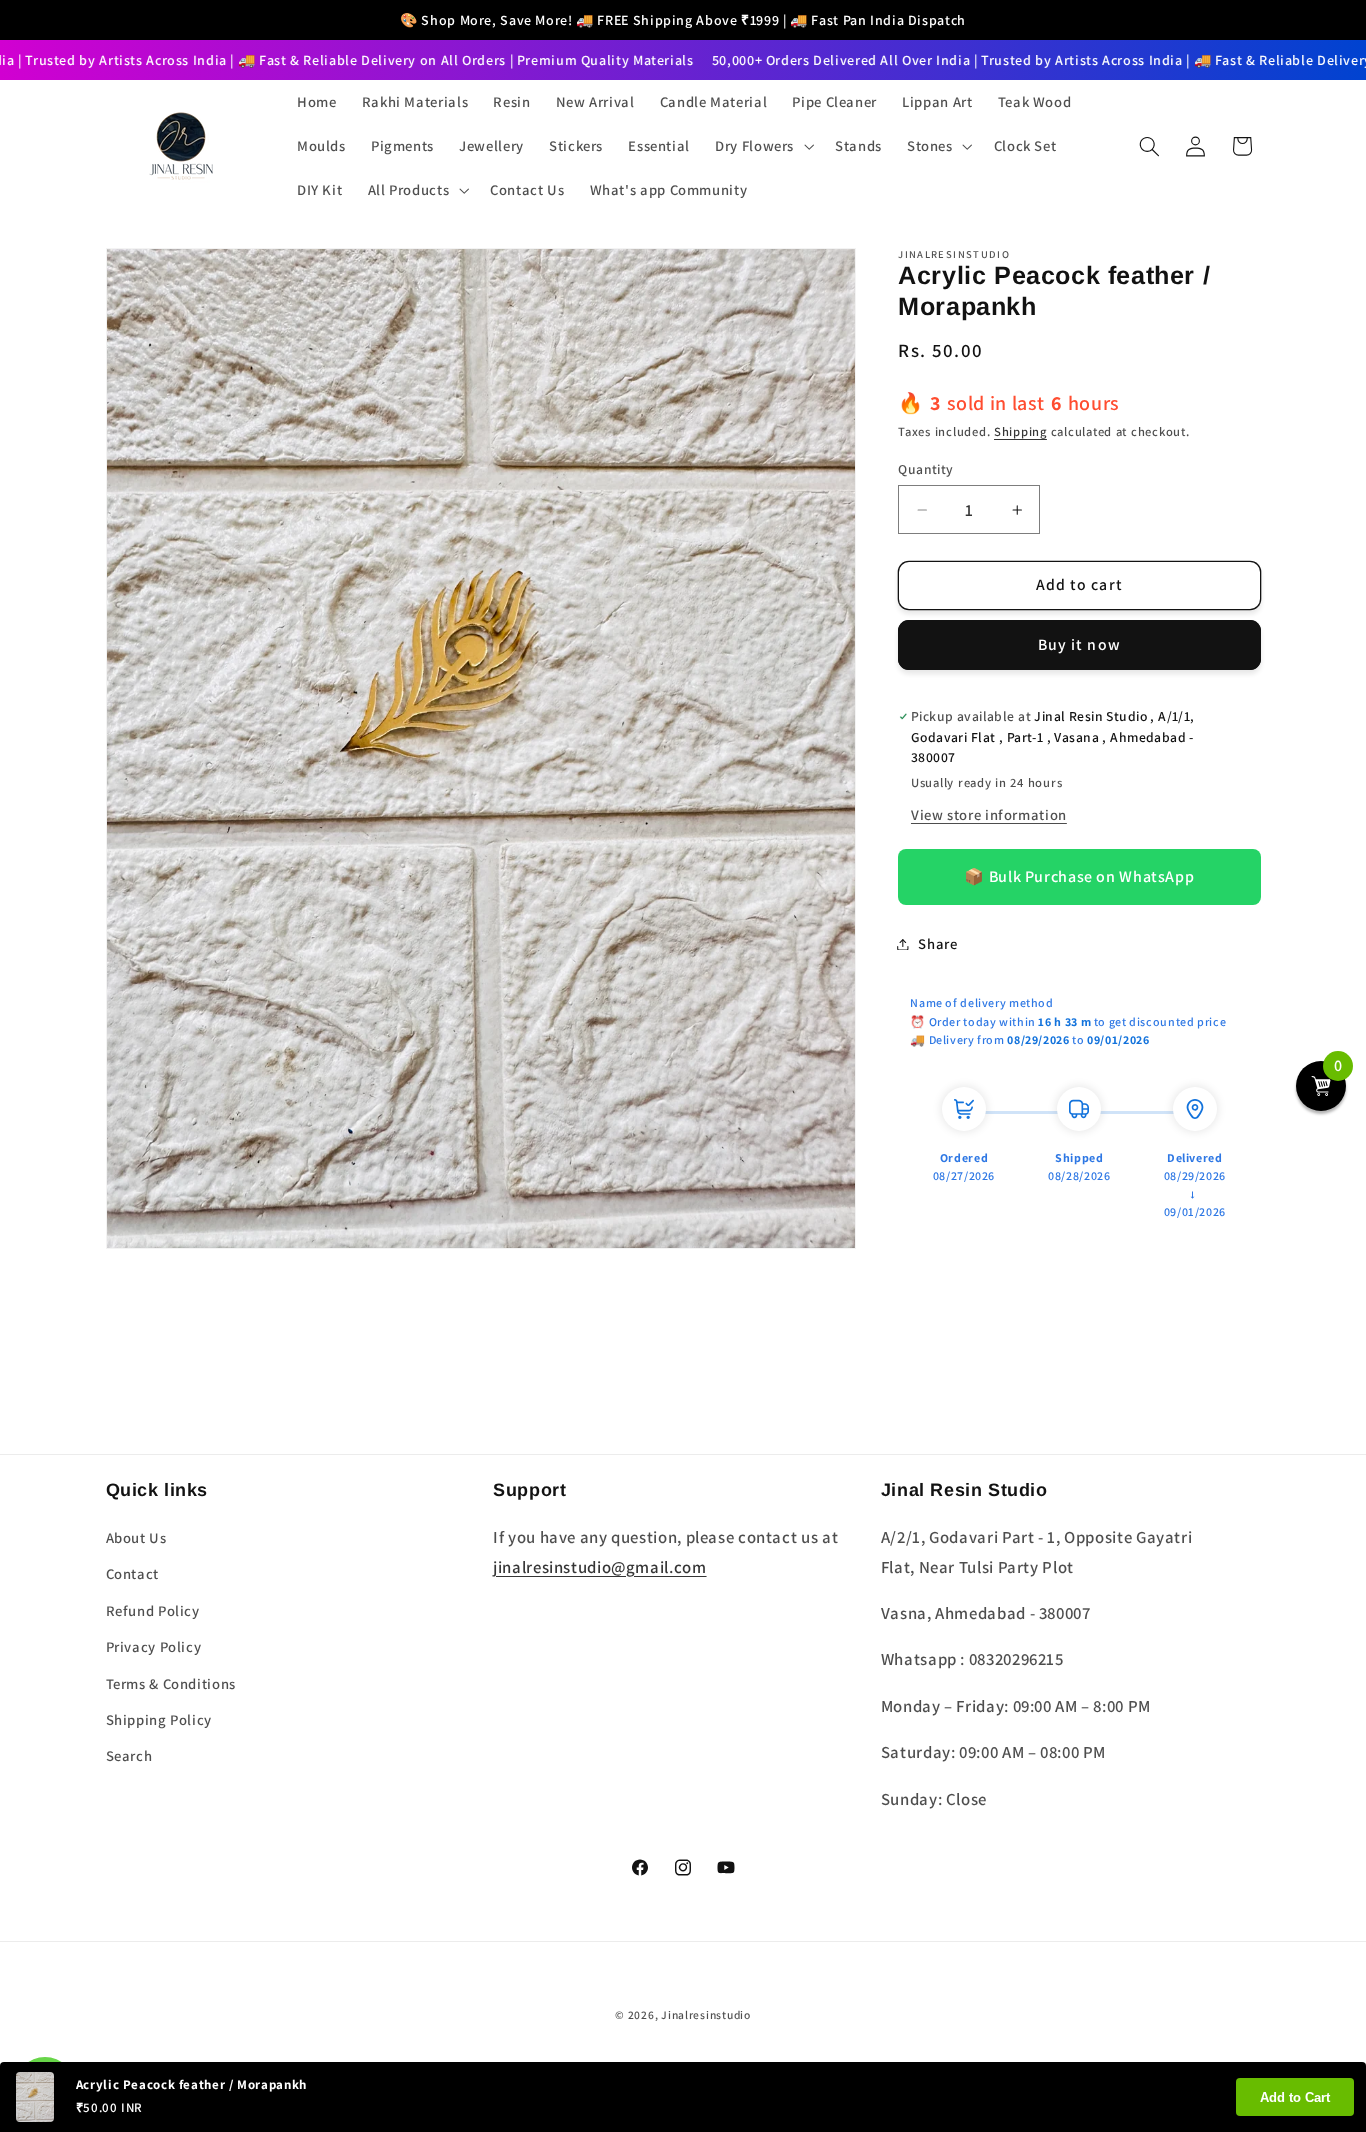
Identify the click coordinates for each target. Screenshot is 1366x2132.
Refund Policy (153, 1610)
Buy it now (1079, 644)
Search (129, 1755)
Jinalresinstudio (706, 2014)
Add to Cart (1295, 2097)
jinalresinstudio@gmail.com (599, 1567)
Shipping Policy (159, 1719)
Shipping (1020, 431)
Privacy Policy (154, 1646)
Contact (132, 1573)
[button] (763, 146)
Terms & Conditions (171, 1683)
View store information (989, 815)
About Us (136, 1537)
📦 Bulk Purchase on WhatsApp (1079, 876)
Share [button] (937, 943)
